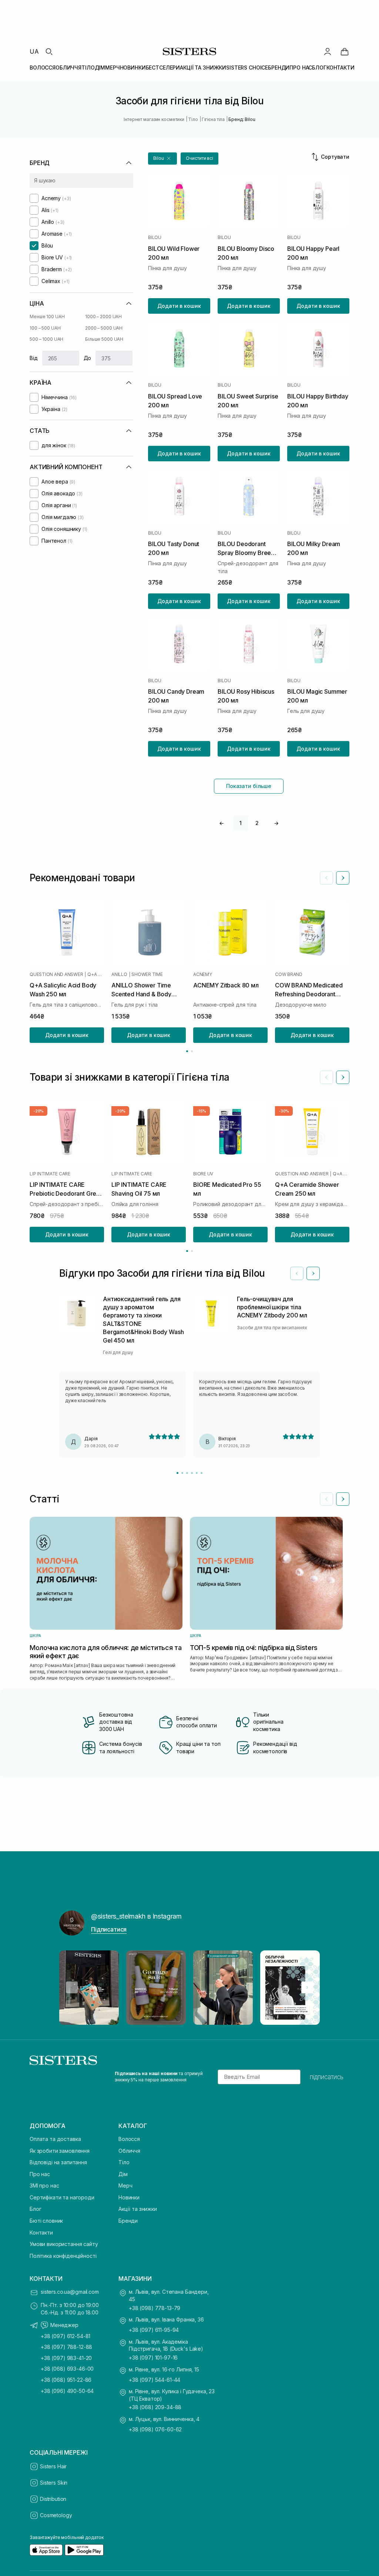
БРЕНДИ (279, 68)
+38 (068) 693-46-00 (67, 2369)
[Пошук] (49, 51)
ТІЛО (88, 68)
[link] (345, 51)
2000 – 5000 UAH (104, 328)
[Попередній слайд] (326, 878)
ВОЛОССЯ (43, 68)
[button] (162, 159)
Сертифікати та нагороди (62, 2197)
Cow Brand (289, 974)
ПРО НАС (301, 68)
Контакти (41, 2232)
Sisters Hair (53, 2466)
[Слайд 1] (177, 1473)
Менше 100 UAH (47, 316)
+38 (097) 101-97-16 (153, 2358)
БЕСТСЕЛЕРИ (163, 68)
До (88, 358)
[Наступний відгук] (313, 1273)
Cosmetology (56, 2515)
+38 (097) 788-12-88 (66, 2347)
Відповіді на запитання (58, 2162)
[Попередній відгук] (297, 1273)
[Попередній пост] (72, 1987)
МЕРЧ (112, 68)
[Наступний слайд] (343, 878)
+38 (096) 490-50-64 (67, 2391)
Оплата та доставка (55, 2139)
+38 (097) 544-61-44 (155, 2380)
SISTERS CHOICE (247, 68)
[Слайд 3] (187, 1473)
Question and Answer (56, 974)
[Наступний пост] (307, 1987)
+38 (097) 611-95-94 (154, 2330)
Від (34, 358)
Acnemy (203, 974)
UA (34, 51)
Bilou (155, 238)
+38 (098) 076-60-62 (155, 2429)
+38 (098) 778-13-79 (155, 2308)
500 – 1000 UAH (46, 339)
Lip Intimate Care (50, 1174)
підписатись (327, 2077)
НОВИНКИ (133, 68)
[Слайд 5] (197, 1473)
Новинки (129, 2197)
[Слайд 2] (182, 1473)
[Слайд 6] (202, 1473)
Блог (35, 2209)
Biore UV (203, 1174)
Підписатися (109, 1929)
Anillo (119, 974)
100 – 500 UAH (45, 328)
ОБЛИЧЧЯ (68, 68)
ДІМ (100, 68)
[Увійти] (328, 51)
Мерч (125, 2186)
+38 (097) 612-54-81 (66, 2336)
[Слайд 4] (192, 1473)
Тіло (124, 2162)
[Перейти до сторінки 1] (187, 1051)
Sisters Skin (54, 2483)
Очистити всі (199, 158)
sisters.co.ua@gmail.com (70, 2292)
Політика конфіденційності (63, 2256)
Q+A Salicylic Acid (96, 974)
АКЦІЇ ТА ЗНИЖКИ (203, 68)
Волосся (129, 2139)
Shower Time (147, 974)
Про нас (40, 2174)
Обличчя (129, 2151)
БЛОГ (319, 68)
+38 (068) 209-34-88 (155, 2407)
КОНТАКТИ (341, 68)
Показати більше (249, 786)
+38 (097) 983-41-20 (66, 2358)
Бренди (128, 2221)
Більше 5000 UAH (104, 339)
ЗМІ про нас (44, 2186)
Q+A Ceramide (341, 1174)
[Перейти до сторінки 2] (192, 1051)
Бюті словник (46, 2221)
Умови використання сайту (64, 2244)
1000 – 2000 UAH (103, 316)
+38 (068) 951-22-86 (66, 2380)
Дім (123, 2174)
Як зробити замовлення (60, 2151)
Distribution (53, 2499)
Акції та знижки (138, 2209)
